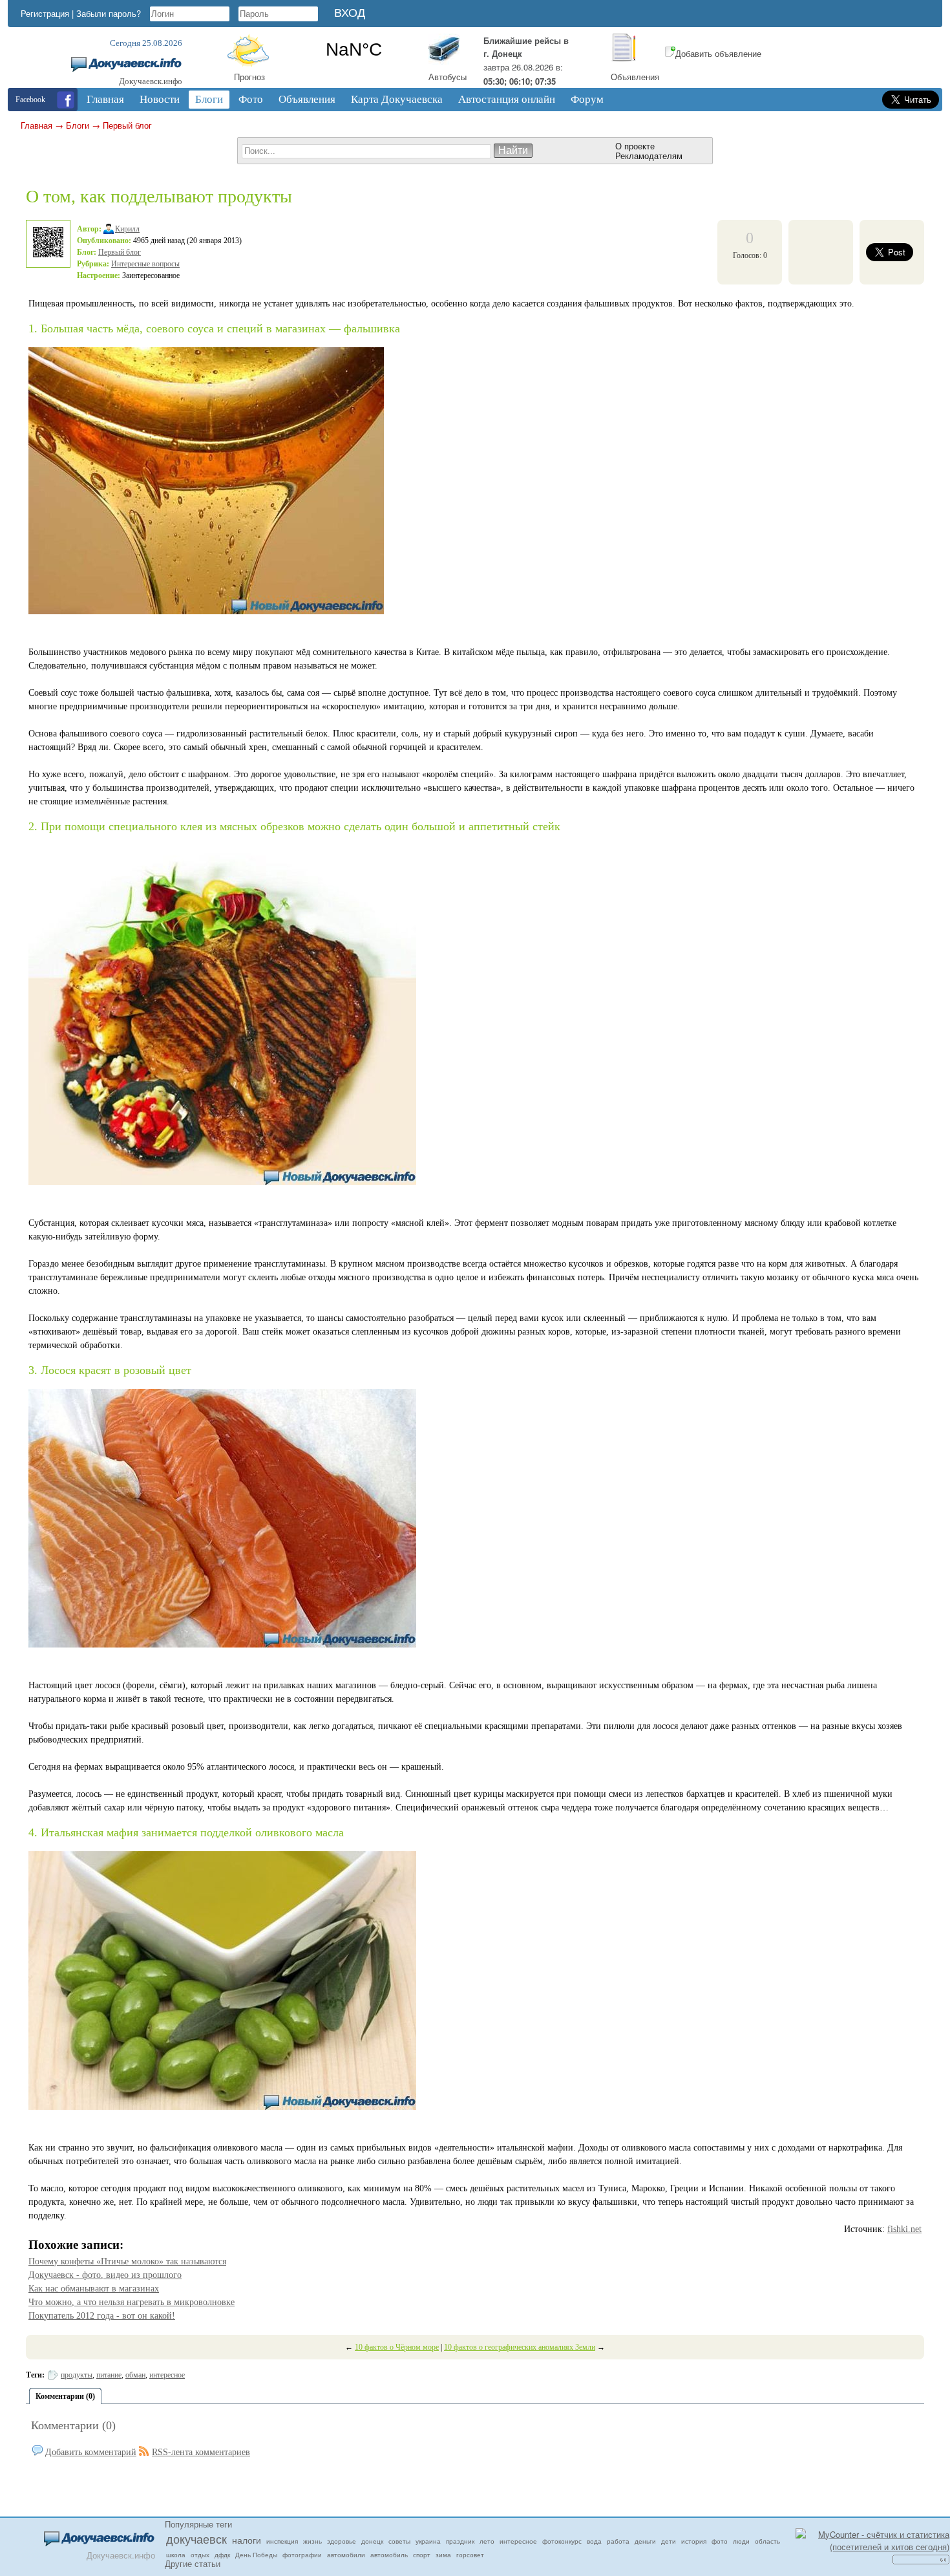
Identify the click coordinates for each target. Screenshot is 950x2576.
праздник (460, 2541)
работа (618, 2541)
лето (487, 2541)
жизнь (312, 2541)
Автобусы (448, 77)
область (767, 2541)
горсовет (470, 2555)
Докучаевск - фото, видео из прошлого (105, 2275)
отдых (200, 2555)
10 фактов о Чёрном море (397, 2347)
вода (594, 2541)
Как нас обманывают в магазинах (94, 2289)
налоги (247, 2540)
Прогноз (249, 77)
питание (109, 2375)
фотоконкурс (562, 2541)
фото (720, 2541)
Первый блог (127, 125)
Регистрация (45, 13)
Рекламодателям (649, 156)
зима (443, 2555)
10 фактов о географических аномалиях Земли (520, 2347)
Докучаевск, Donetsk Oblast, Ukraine (354, 50)
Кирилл (127, 229)
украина (428, 2541)
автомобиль (389, 2555)
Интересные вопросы (145, 264)
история (694, 2541)
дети (669, 2541)
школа (176, 2555)
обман (135, 2375)
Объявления (635, 77)
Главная (37, 125)
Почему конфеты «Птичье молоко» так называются (127, 2261)
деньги (645, 2541)
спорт (422, 2555)
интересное (167, 2375)
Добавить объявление (718, 53)
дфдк (222, 2555)
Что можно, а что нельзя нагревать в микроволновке (132, 2302)
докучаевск (196, 2538)
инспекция (282, 2541)
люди (741, 2541)
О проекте (635, 146)
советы (399, 2541)
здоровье (342, 2541)
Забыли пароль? (109, 13)
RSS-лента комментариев (201, 2452)
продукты (77, 2375)
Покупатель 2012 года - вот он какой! (102, 2316)
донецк (372, 2541)
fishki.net (904, 2229)
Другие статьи (193, 2563)
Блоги (78, 125)
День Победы (256, 2555)
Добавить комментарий (91, 2452)
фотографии (302, 2555)
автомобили (346, 2555)
